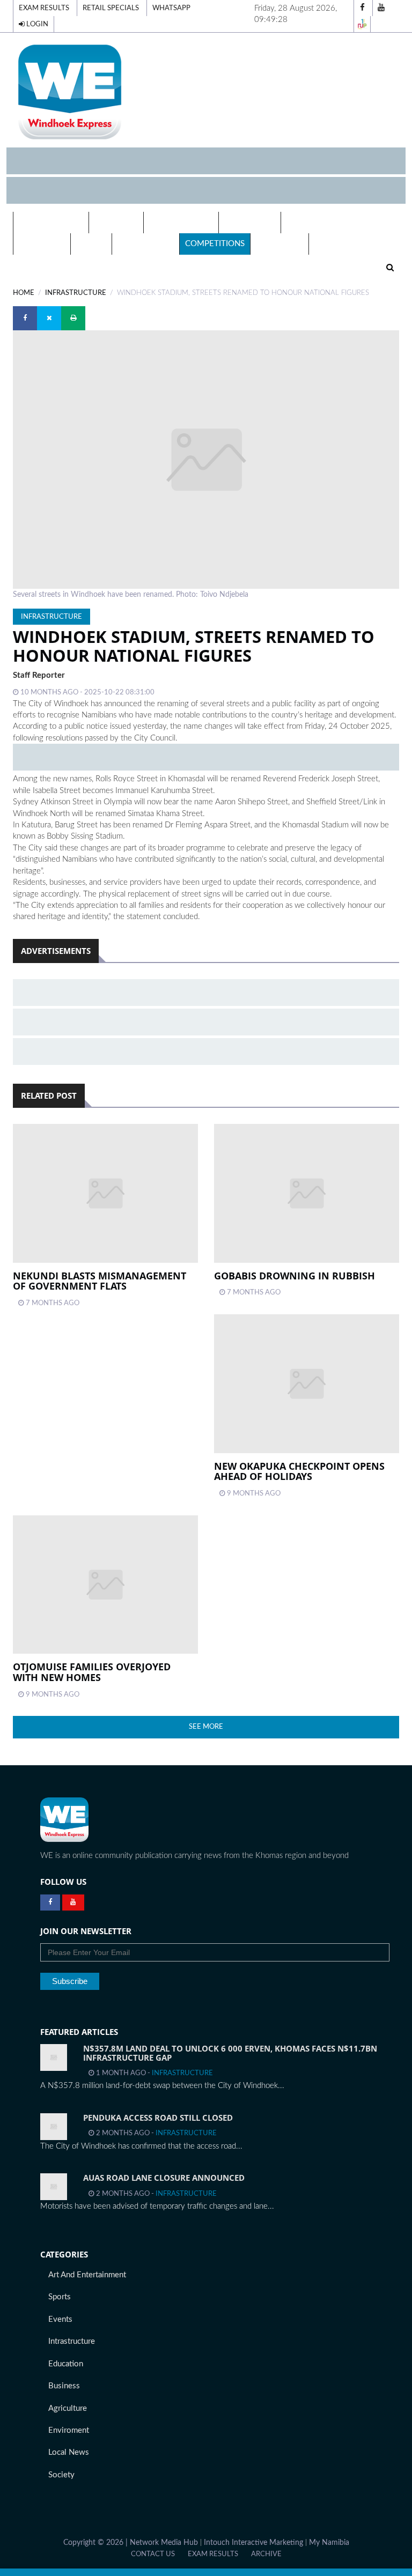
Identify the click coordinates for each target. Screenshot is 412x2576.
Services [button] (113, 222)
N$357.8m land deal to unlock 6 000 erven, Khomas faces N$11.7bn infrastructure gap (230, 2053)
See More (206, 1727)
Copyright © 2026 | (97, 2543)
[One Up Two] (362, 24)
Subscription (146, 244)
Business (64, 2386)
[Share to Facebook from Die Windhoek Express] (25, 318)
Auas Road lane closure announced (164, 2178)
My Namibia (329, 2543)
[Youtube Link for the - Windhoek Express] (73, 1903)
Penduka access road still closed (158, 2118)
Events (91, 244)
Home (24, 293)
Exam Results (44, 8)
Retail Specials (111, 8)
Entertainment (319, 222)
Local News (250, 222)
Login (36, 24)
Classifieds (279, 244)
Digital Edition (51, 222)
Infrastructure (76, 293)
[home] (206, 91)
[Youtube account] (381, 8)
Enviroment (69, 2430)
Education (42, 244)
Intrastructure (72, 2341)
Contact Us (153, 2554)
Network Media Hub (164, 2543)
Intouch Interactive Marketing (253, 2543)
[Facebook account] (362, 8)
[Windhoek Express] (64, 1820)
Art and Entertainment (87, 2275)
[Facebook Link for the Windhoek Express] (50, 1903)
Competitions (215, 244)
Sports (60, 2297)
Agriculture (68, 2408)
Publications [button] (178, 222)
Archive (266, 2554)
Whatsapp (171, 8)
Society (61, 2475)
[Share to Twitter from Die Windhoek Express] (49, 318)
